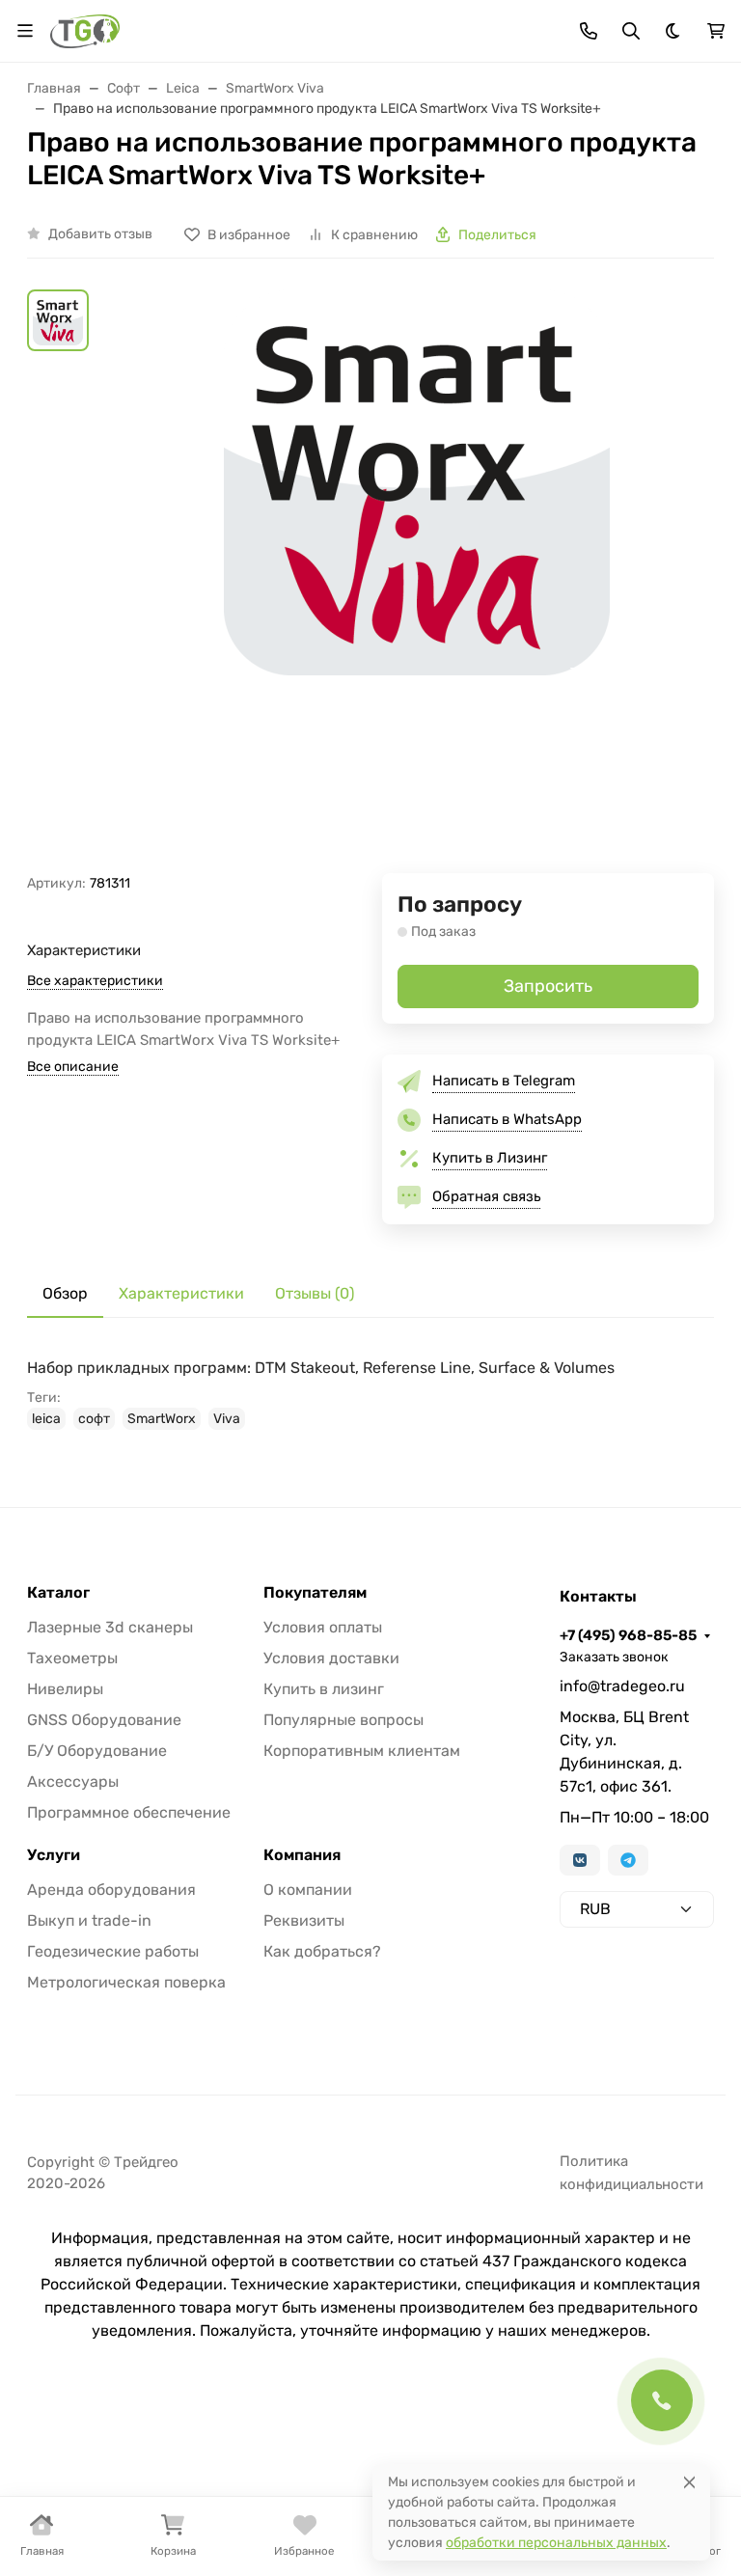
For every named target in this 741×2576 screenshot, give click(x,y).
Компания (302, 1855)
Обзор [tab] (65, 1293)
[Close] (689, 2482)
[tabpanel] (370, 1393)
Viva (227, 1419)
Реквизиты (304, 1920)
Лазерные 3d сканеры (110, 1627)
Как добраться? (322, 1951)
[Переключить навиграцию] (25, 31)
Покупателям (315, 1593)
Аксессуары (73, 1781)
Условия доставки (331, 1658)
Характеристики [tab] (181, 1293)
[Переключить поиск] (631, 31)
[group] (417, 581)
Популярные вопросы (343, 1720)
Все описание (73, 1067)
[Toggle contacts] (589, 31)
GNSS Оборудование (104, 1720)
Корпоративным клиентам (362, 1751)
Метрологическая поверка (126, 1982)
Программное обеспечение (129, 1812)
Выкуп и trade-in (89, 1920)
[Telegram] (628, 1860)
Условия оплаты (323, 1627)
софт (94, 1419)
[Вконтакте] (580, 1860)
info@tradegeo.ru (622, 1686)
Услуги (54, 1855)
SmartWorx (162, 1419)
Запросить (548, 986)
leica (46, 1419)
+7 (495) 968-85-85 (628, 1635)
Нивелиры (65, 1689)
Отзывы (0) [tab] (315, 1293)
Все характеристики (95, 981)
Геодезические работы (113, 1951)
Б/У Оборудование (97, 1751)
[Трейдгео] (85, 29)
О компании (308, 1890)
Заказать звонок (614, 1657)
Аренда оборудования (111, 1890)
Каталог (58, 1593)
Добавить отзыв (100, 234)
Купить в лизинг (324, 1689)
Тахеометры (72, 1658)
